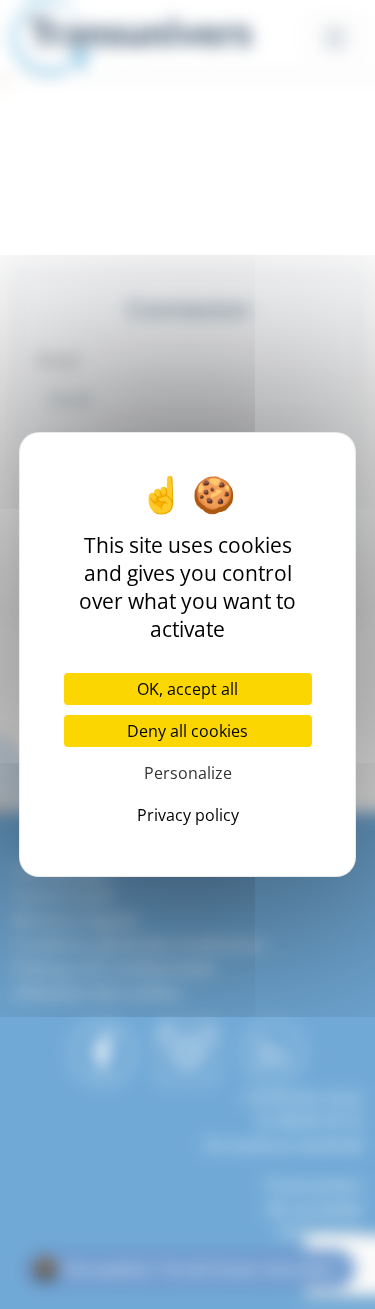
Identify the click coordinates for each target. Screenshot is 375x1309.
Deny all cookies (187, 731)
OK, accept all (187, 689)
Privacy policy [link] (188, 815)
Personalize (188, 773)
